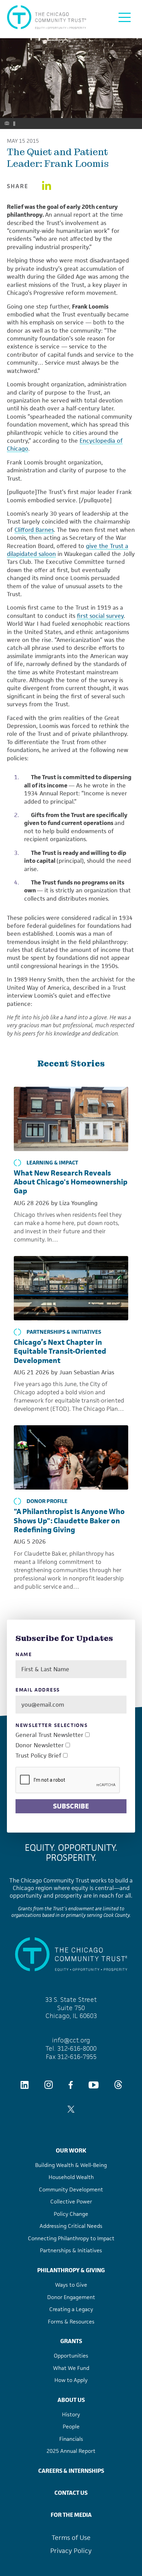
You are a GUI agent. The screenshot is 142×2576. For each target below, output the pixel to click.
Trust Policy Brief (38, 1756)
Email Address (38, 1690)
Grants (71, 2341)
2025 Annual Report (71, 2451)
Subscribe (71, 1806)
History (71, 2414)
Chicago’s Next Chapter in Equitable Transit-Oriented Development (60, 1351)
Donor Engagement (71, 2297)
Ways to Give (71, 2285)
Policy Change (71, 2214)
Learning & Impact (52, 1163)
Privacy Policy (71, 2551)
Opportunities (71, 2356)
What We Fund (71, 2368)
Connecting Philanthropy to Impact (71, 2238)
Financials (71, 2439)
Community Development (71, 2189)
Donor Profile (47, 1501)
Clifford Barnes (34, 530)
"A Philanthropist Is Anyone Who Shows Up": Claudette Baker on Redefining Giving (69, 1521)
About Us (71, 2400)
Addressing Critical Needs (71, 2226)
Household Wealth (71, 2177)
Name (24, 1655)
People (71, 2427)
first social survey (100, 616)
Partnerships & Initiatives (64, 1332)
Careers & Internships (71, 2471)
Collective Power (71, 2202)
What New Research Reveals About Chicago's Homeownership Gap (71, 1182)
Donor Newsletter (40, 1745)
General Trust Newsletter (49, 1735)
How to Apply (71, 2380)
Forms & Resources (71, 2322)
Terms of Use (71, 2538)
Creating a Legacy (71, 2309)
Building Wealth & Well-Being (71, 2165)
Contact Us (71, 2493)
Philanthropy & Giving (71, 2270)
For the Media (71, 2515)
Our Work (71, 2150)
